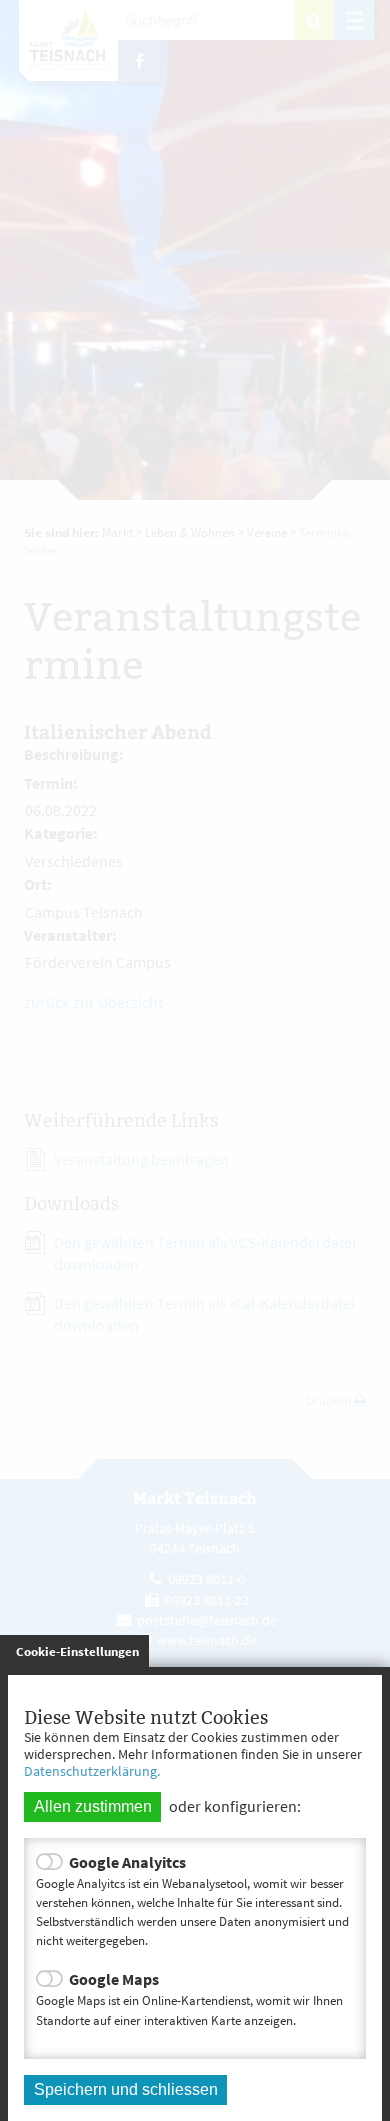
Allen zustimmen (93, 1806)
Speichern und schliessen (126, 2089)
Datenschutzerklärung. (92, 1771)
